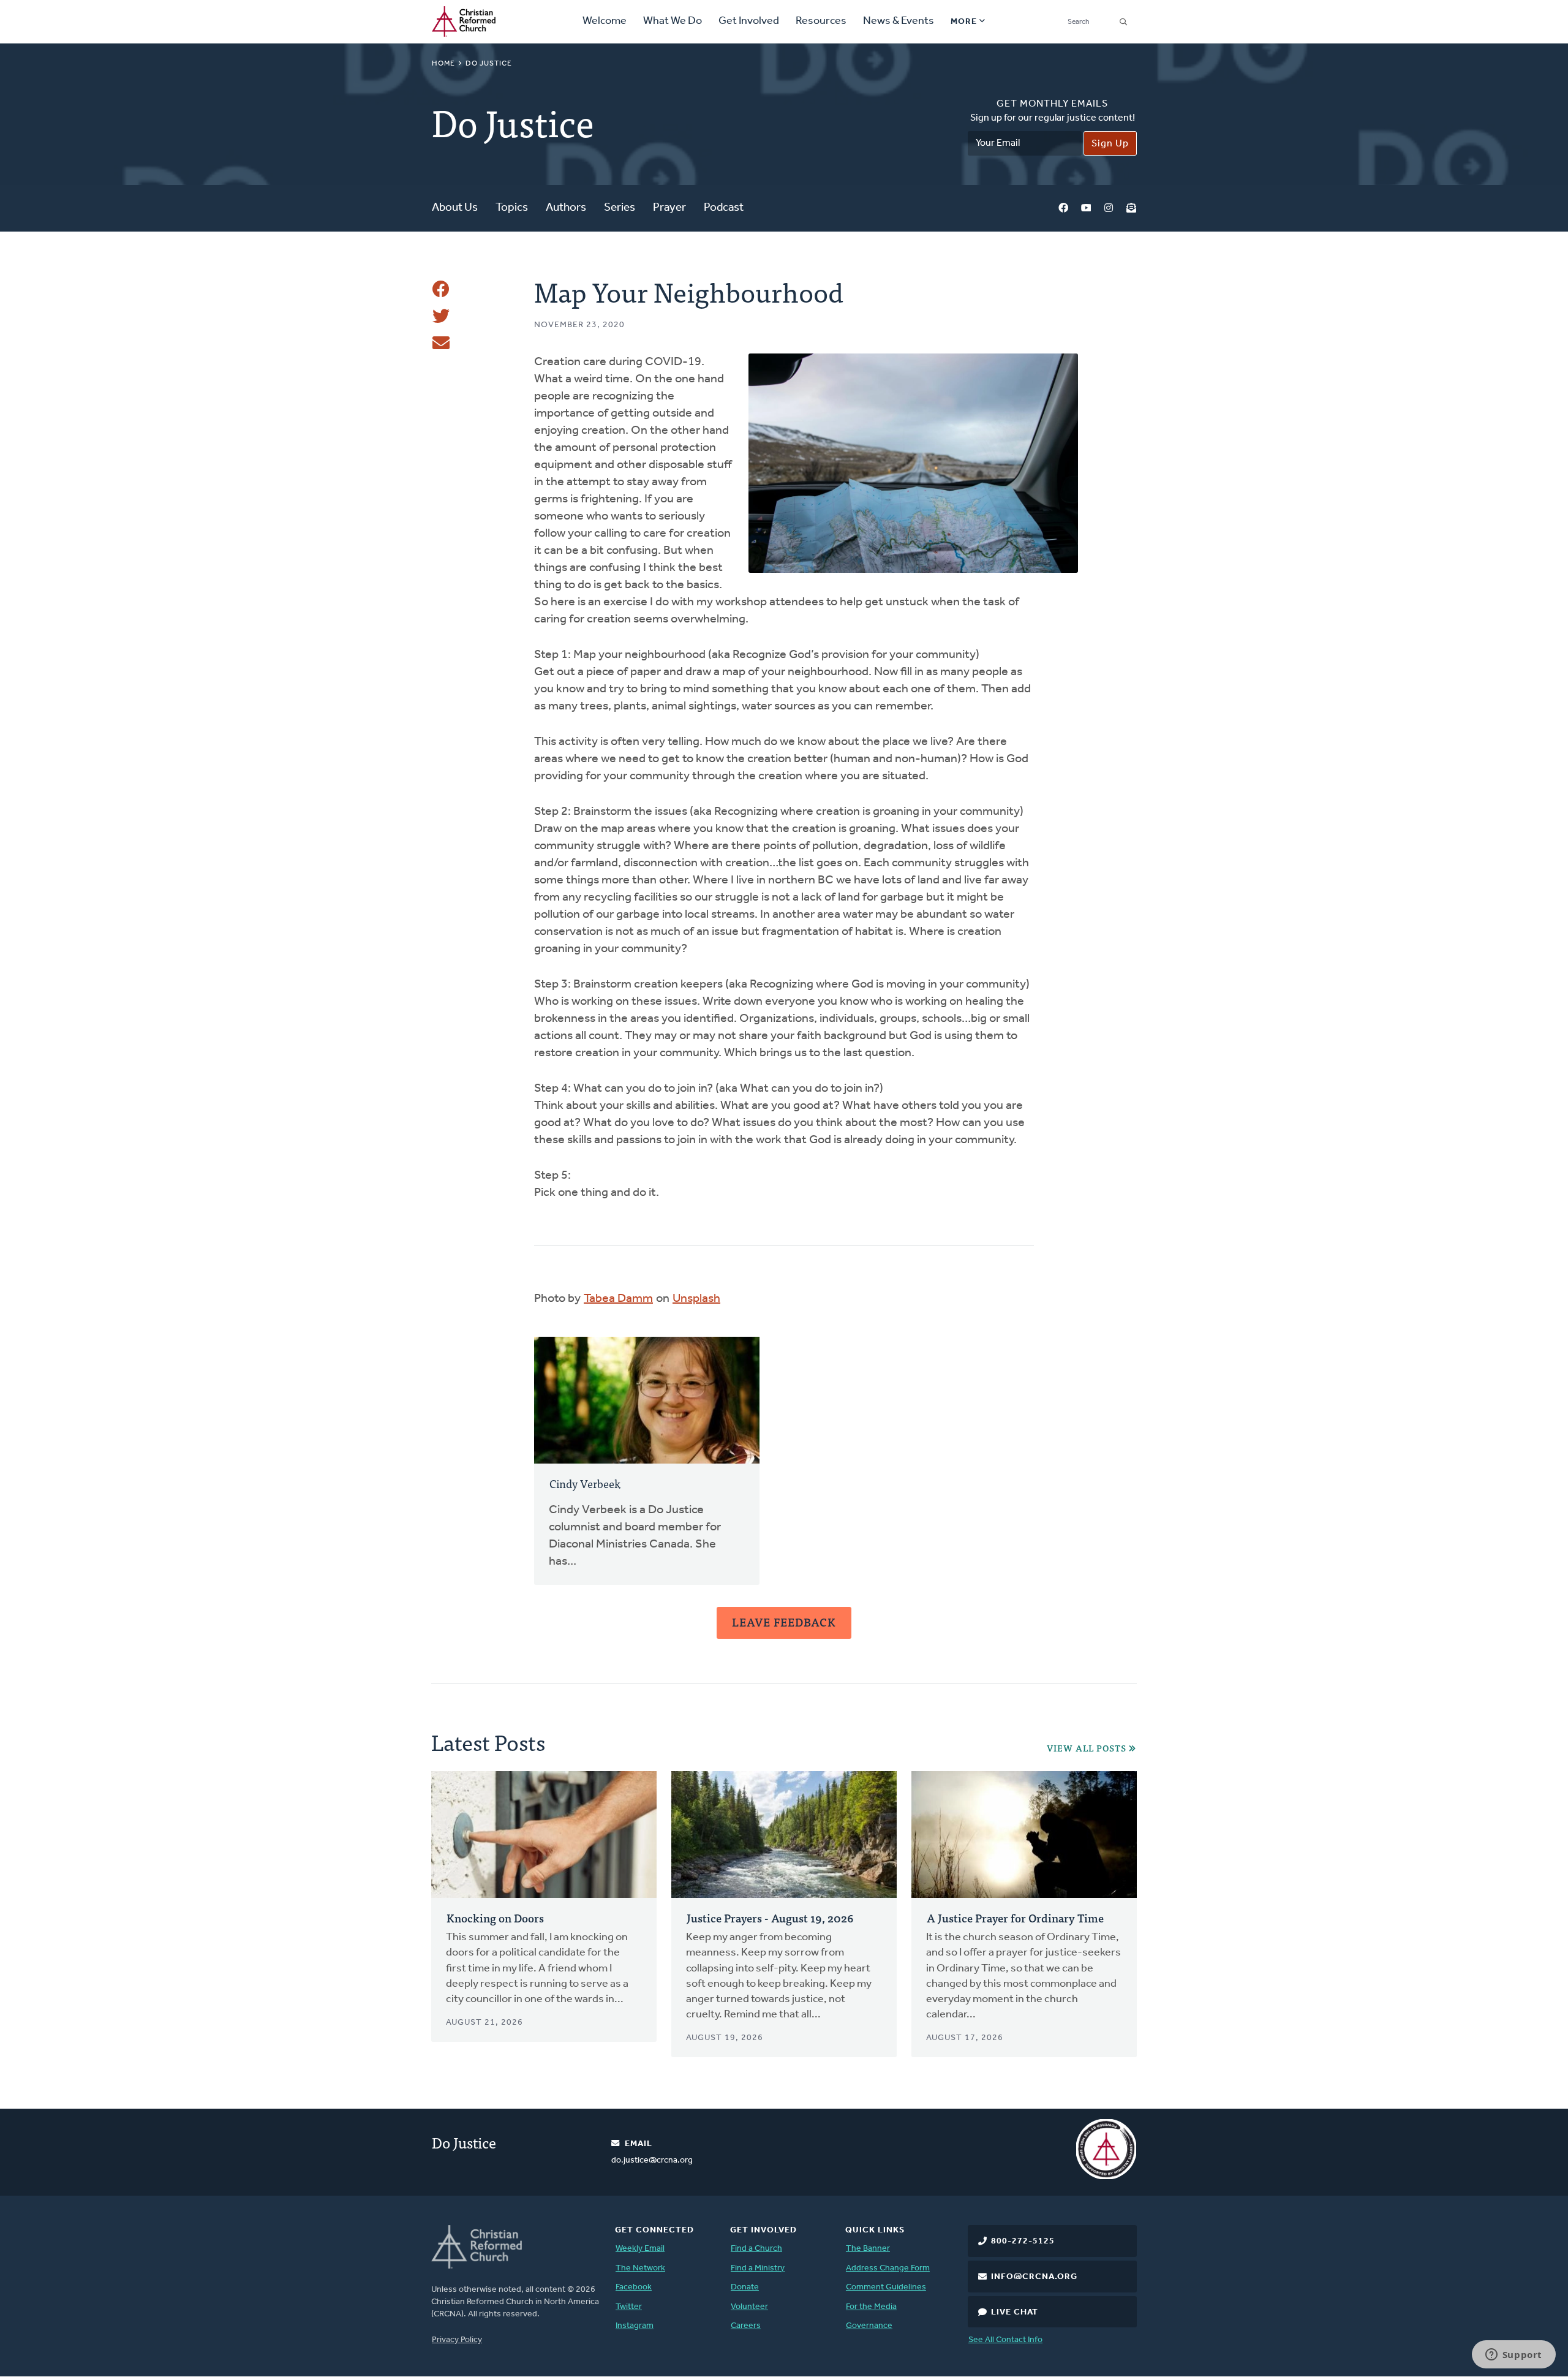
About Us (455, 208)
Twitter (629, 2307)
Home (443, 64)
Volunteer (749, 2307)
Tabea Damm (618, 1299)
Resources (821, 21)
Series (620, 208)
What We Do (673, 21)
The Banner (868, 2249)
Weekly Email (640, 2249)
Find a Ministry (758, 2268)
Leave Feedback (784, 1622)
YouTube (1086, 209)
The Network (640, 2268)
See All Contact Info (1005, 2340)
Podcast (724, 208)
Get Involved (749, 21)
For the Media (871, 2307)
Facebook (1063, 209)
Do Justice (489, 64)
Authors (566, 208)
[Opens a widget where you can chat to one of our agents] (1513, 2356)
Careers (746, 2326)
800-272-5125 (1023, 2241)
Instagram (1109, 209)
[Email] (441, 343)
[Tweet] (441, 316)
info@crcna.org (1034, 2277)
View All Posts (1087, 1748)
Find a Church (756, 2249)
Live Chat (1015, 2312)
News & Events (899, 21)
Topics (512, 208)
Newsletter (1131, 209)
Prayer (669, 208)
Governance (869, 2326)
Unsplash (696, 1299)
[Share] (441, 289)
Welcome (605, 21)
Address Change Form (888, 2268)
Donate (745, 2287)
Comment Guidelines (886, 2287)
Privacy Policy (457, 2340)
